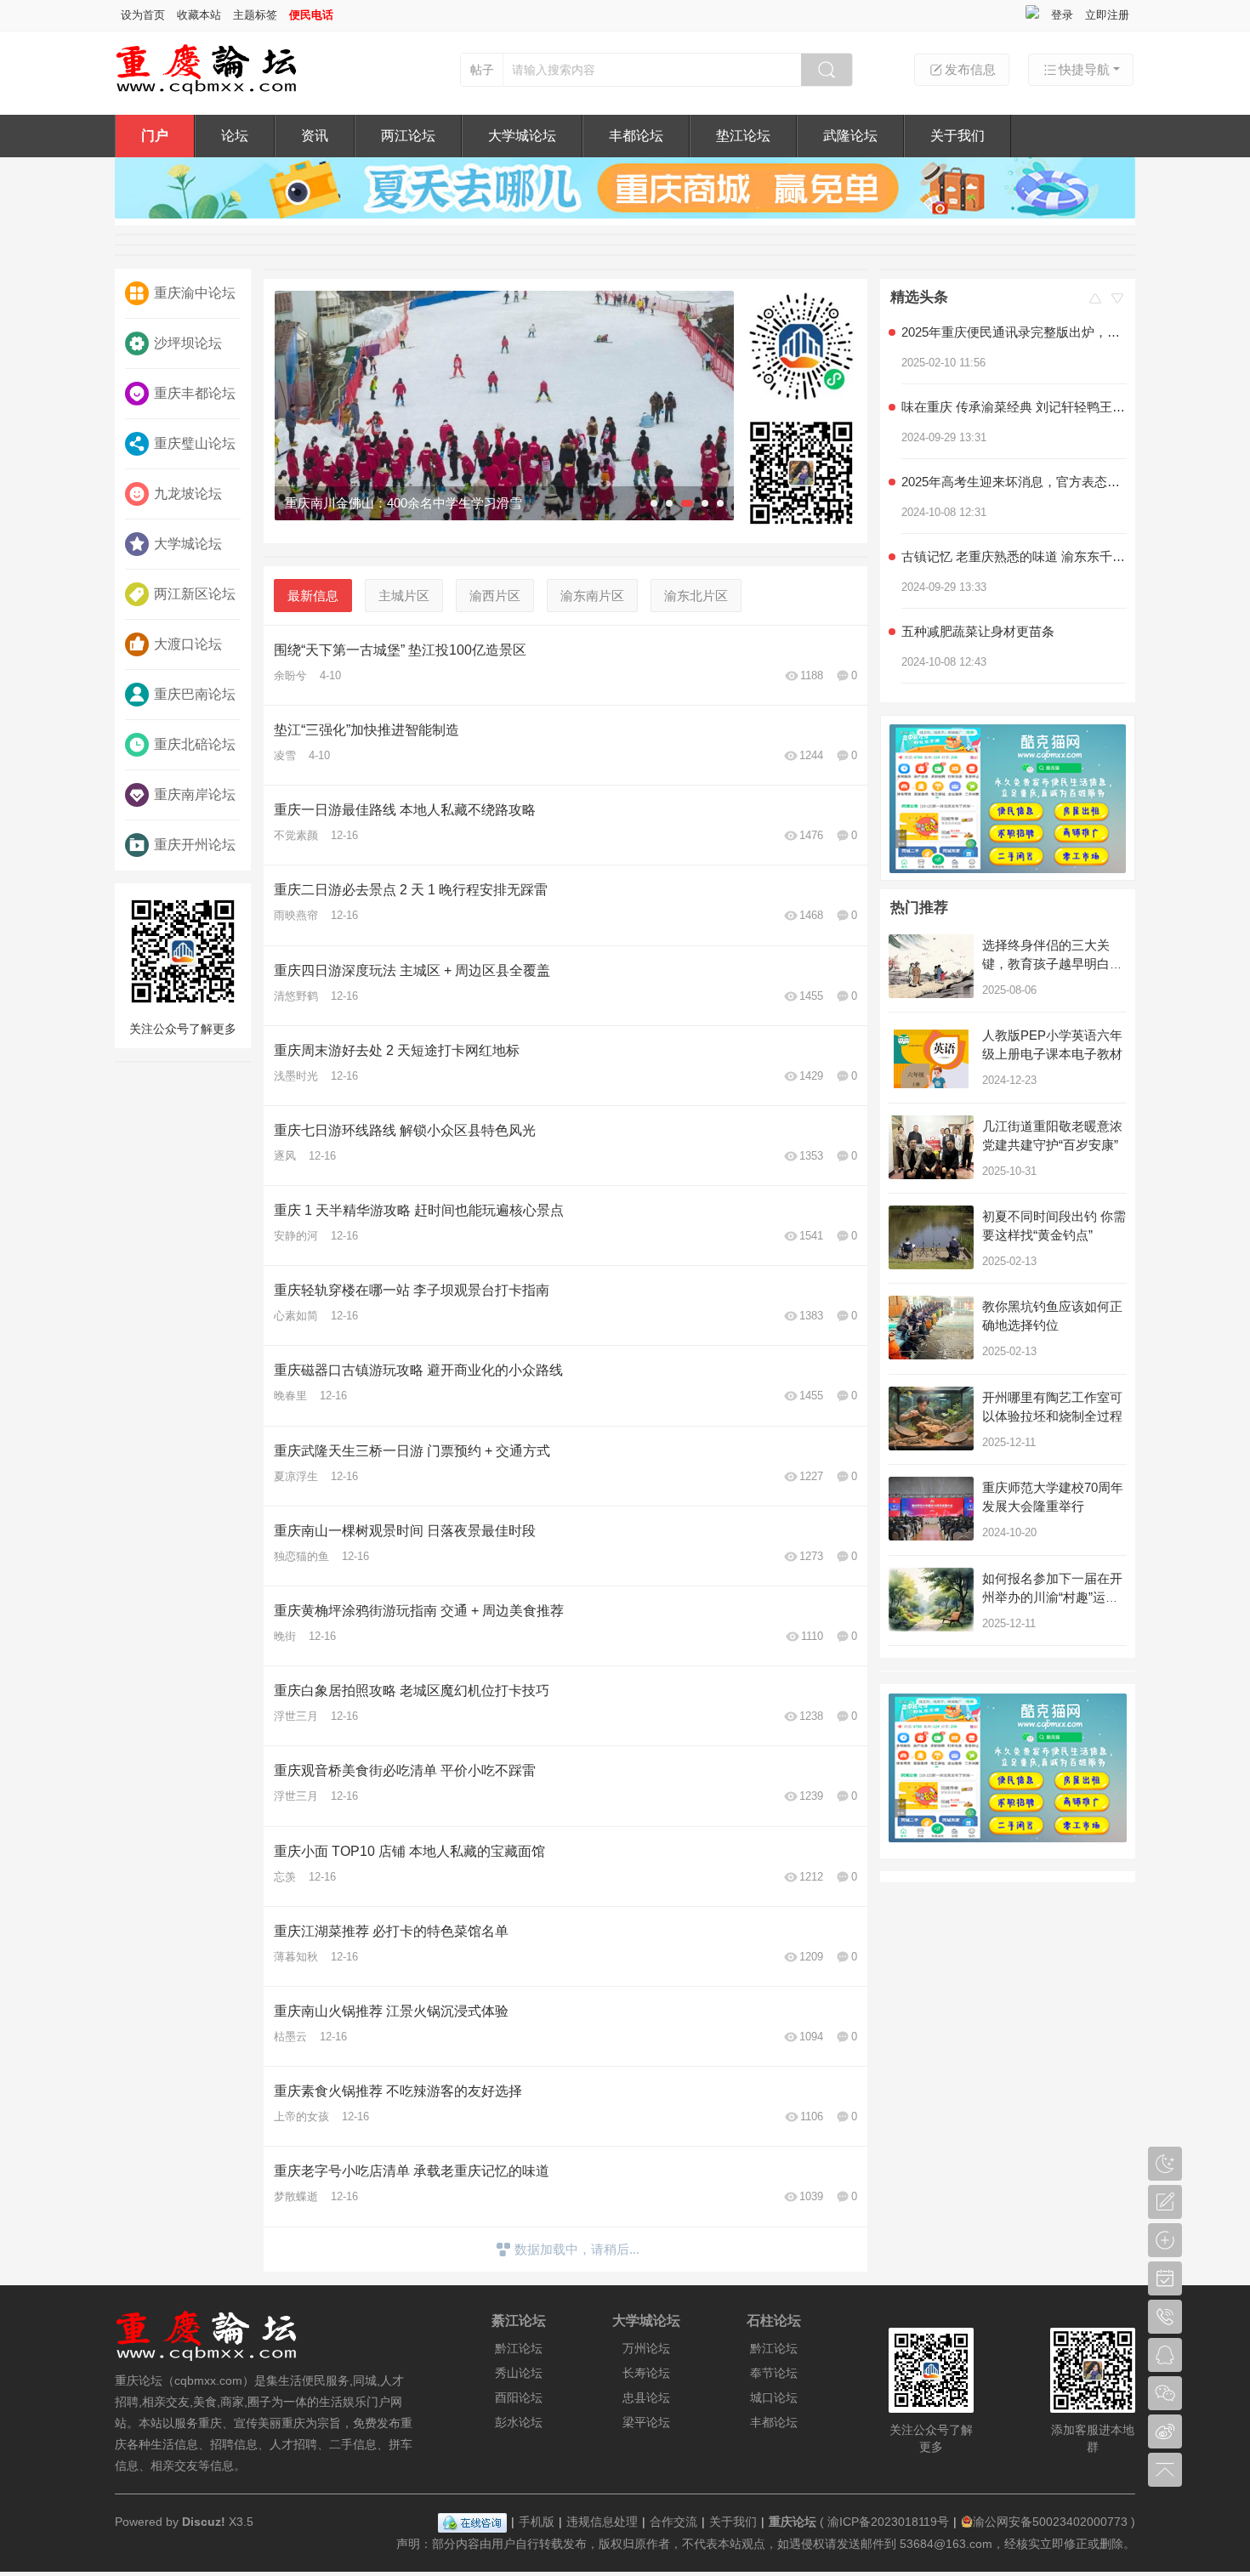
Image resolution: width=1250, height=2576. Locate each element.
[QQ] (472, 2522)
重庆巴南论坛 (195, 694)
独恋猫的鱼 (301, 1556)
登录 (1062, 15)
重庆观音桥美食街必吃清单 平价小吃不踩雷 (405, 1770)
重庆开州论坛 (195, 845)
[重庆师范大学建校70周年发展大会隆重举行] (931, 1509)
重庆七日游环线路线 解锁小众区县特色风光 (405, 1130)
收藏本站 (199, 15)
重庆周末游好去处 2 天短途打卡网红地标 (397, 1050)
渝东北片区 (696, 596)
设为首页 (143, 15)
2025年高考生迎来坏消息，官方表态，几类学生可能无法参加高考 (1014, 460)
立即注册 (1107, 15)
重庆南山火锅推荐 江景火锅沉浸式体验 (391, 2011)
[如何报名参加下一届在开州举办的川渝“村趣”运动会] (931, 1600)
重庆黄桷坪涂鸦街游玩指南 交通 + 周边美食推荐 (419, 1611)
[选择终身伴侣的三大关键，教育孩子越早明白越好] (931, 966)
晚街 (285, 1636)
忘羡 (285, 1877)
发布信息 (970, 69)
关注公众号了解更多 (183, 1029)
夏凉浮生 (296, 1476)
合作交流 (673, 2522)
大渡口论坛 (188, 644)
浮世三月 (296, 1716)
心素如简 (296, 1316)
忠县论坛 (646, 2397)
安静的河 (296, 1236)
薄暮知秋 (296, 1957)
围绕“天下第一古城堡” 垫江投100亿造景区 (400, 650)
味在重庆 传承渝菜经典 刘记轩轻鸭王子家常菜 (1014, 385)
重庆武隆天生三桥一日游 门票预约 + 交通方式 (412, 1451)
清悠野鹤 (296, 996)
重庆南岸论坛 (195, 794)
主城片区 (404, 596)
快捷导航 (1084, 69)
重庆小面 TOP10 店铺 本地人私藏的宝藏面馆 (409, 1851)
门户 (155, 136)
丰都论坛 (636, 136)
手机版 (537, 2522)
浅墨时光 (296, 1076)
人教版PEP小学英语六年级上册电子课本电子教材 (1014, 684)
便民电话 (311, 15)
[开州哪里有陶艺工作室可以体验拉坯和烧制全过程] (931, 1419)
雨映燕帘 (296, 915)
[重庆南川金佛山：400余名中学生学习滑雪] (504, 406)
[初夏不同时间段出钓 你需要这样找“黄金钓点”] (931, 1237)
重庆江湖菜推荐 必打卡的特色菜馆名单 (391, 1931)
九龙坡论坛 (188, 494)
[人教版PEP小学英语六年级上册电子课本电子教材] (931, 1056)
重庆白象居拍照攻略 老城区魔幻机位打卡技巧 (412, 1691)
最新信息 (313, 596)
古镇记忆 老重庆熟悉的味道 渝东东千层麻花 (1014, 534)
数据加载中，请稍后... (577, 2249)
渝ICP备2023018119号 (888, 2522)
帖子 (482, 70)
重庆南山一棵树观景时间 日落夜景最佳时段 (405, 1531)
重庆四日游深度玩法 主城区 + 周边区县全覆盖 (412, 970)
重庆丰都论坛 (195, 393)
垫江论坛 (743, 136)
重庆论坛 (793, 2522)
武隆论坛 (850, 136)
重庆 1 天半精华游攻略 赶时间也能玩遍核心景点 (419, 1210)
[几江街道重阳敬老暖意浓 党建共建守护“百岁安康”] (931, 1147)
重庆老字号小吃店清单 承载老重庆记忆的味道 (412, 2171)
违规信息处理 (602, 2522)
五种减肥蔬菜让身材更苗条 (978, 609)
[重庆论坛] (207, 91)
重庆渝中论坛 (195, 293)
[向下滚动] (1117, 302)
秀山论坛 (519, 2373)
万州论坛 (646, 2348)
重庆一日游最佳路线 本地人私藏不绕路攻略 (405, 810)
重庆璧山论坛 (195, 443)
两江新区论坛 (195, 594)
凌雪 (285, 755)
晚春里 (290, 1396)
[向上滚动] (1095, 302)
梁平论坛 (646, 2422)
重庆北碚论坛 (195, 744)
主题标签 (255, 15)
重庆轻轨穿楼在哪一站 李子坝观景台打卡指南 (412, 1290)
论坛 (235, 136)
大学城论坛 (522, 136)
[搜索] (827, 70)
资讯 (315, 136)
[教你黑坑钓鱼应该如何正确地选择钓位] (931, 1328)
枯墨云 (290, 2037)
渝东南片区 (592, 596)
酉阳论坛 (519, 2397)
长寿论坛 (646, 2373)
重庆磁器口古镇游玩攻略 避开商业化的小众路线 (418, 1370)
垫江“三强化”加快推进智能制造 (366, 730)
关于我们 (957, 136)
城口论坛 (774, 2397)
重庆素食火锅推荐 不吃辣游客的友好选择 (398, 2091)
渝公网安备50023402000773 (1050, 2522)
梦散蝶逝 (296, 2196)
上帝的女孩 (301, 2116)
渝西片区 (495, 596)
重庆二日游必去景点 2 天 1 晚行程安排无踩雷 (411, 890)
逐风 (285, 1156)
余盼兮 (290, 675)
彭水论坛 (519, 2422)
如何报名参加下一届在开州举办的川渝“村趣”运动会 (1052, 1597)
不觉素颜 (296, 835)
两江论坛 (408, 136)
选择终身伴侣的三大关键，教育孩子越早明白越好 (1052, 964)
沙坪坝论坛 (188, 343)
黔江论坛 (519, 2348)
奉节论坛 (774, 2373)
